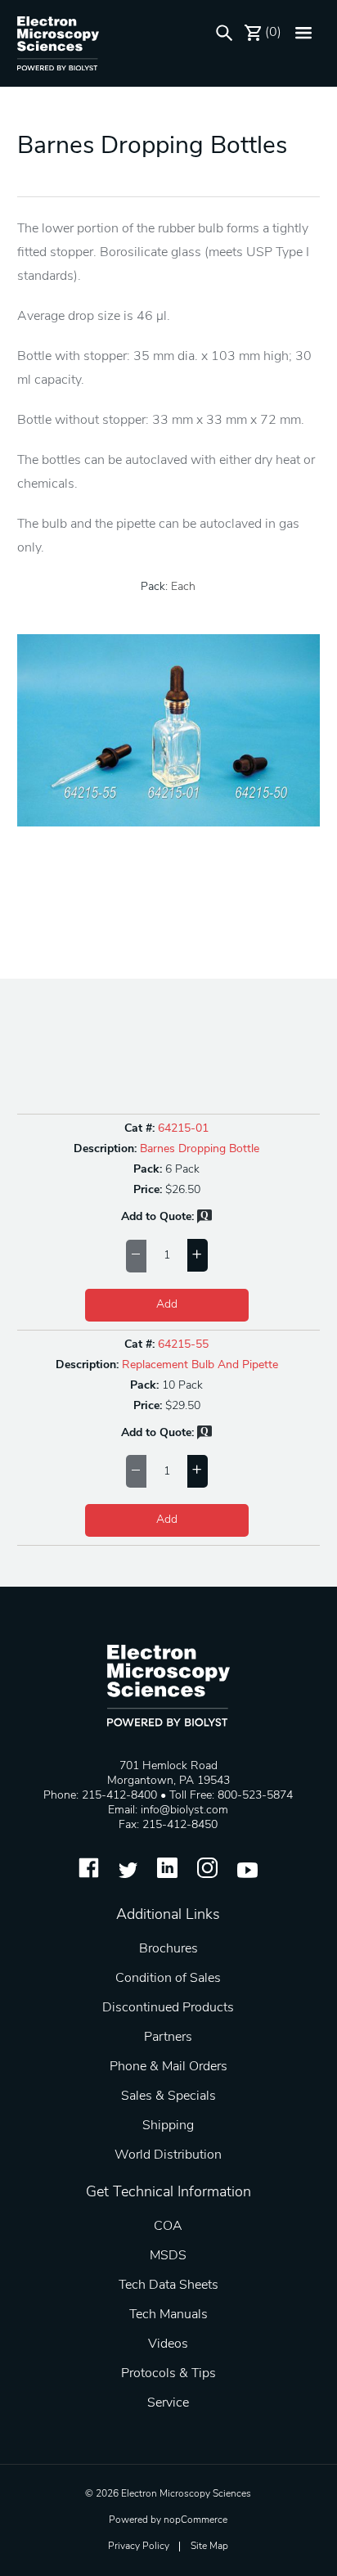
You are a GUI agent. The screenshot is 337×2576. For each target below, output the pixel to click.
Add (167, 1305)
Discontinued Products (168, 2008)
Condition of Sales (168, 1979)
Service (168, 2403)
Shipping (168, 2126)
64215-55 (183, 1345)
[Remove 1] (136, 1256)
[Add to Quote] (204, 1220)
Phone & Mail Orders (168, 2067)
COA (168, 2227)
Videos (168, 2344)
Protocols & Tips (168, 2374)
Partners (168, 2038)
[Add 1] (198, 1255)
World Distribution (168, 2155)
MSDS (168, 2256)
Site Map (209, 2547)
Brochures (168, 1949)
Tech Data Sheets (168, 2286)
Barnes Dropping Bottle (200, 1149)
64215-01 (183, 1129)
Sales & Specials (168, 2096)
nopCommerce (195, 2520)
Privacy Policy (139, 2547)
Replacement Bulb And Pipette (200, 1365)
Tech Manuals (168, 2315)
